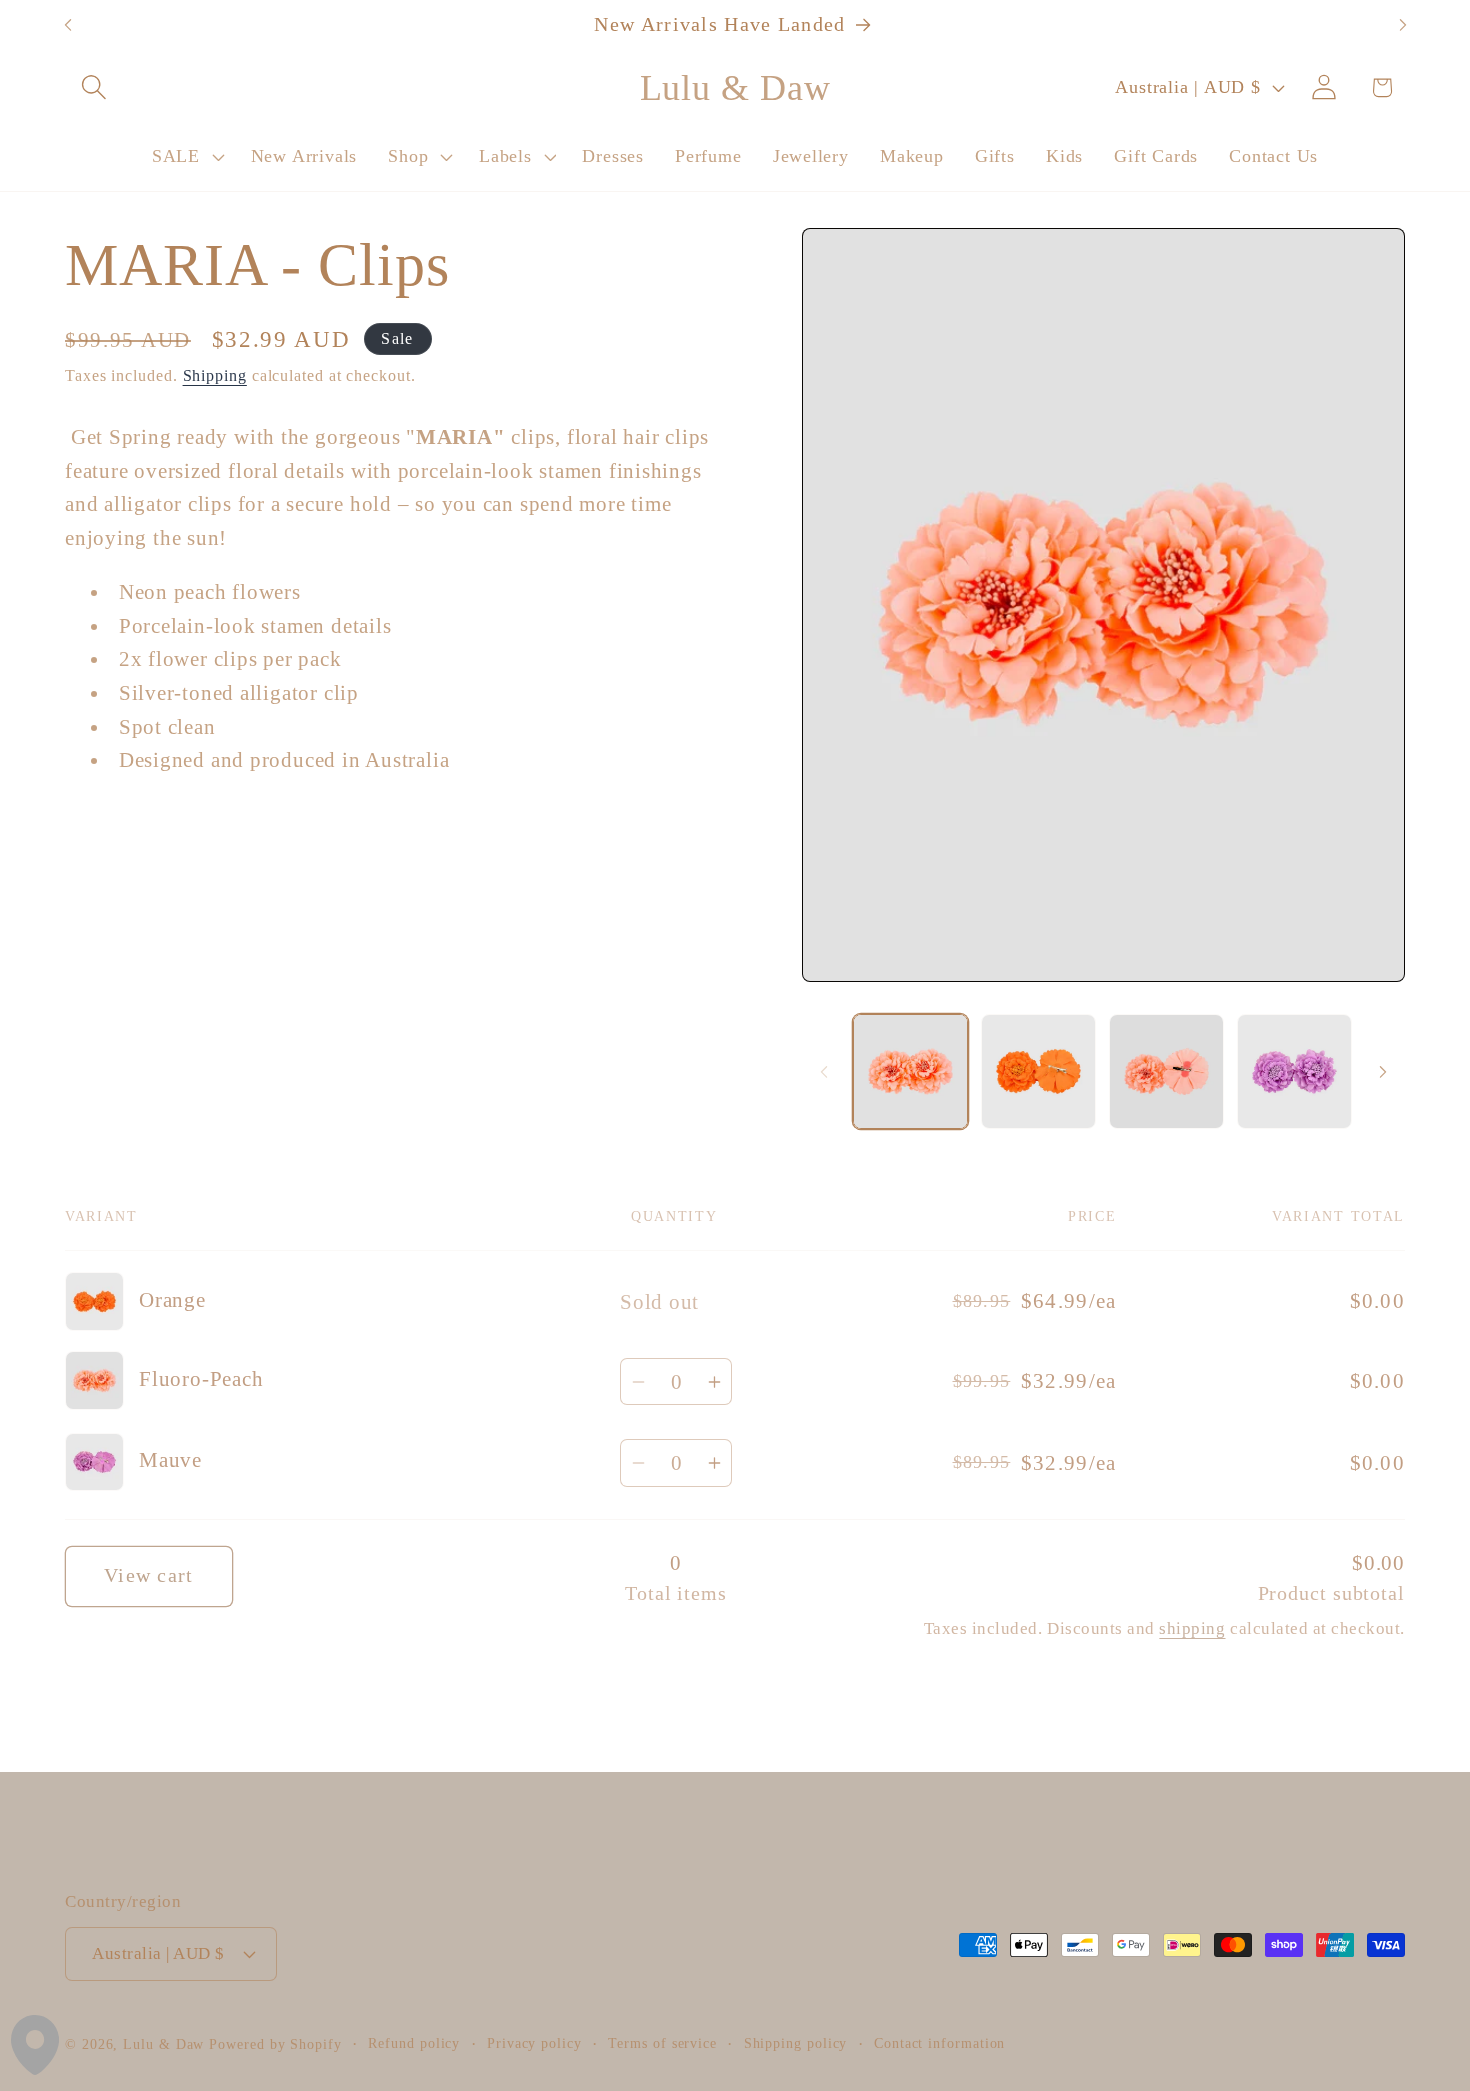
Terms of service (662, 2043)
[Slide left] (824, 1072)
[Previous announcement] (68, 25)
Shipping (215, 374)
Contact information (939, 2043)
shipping (1192, 1628)
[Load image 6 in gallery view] (1294, 1071)
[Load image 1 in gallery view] (910, 1071)
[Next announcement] (1403, 25)
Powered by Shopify (275, 2044)
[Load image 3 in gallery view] (1038, 1071)
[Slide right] (1383, 1072)
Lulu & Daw (163, 2044)
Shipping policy (796, 2043)
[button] (93, 87)
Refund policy (414, 2043)
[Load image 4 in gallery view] (1166, 1071)
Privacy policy (534, 2043)
